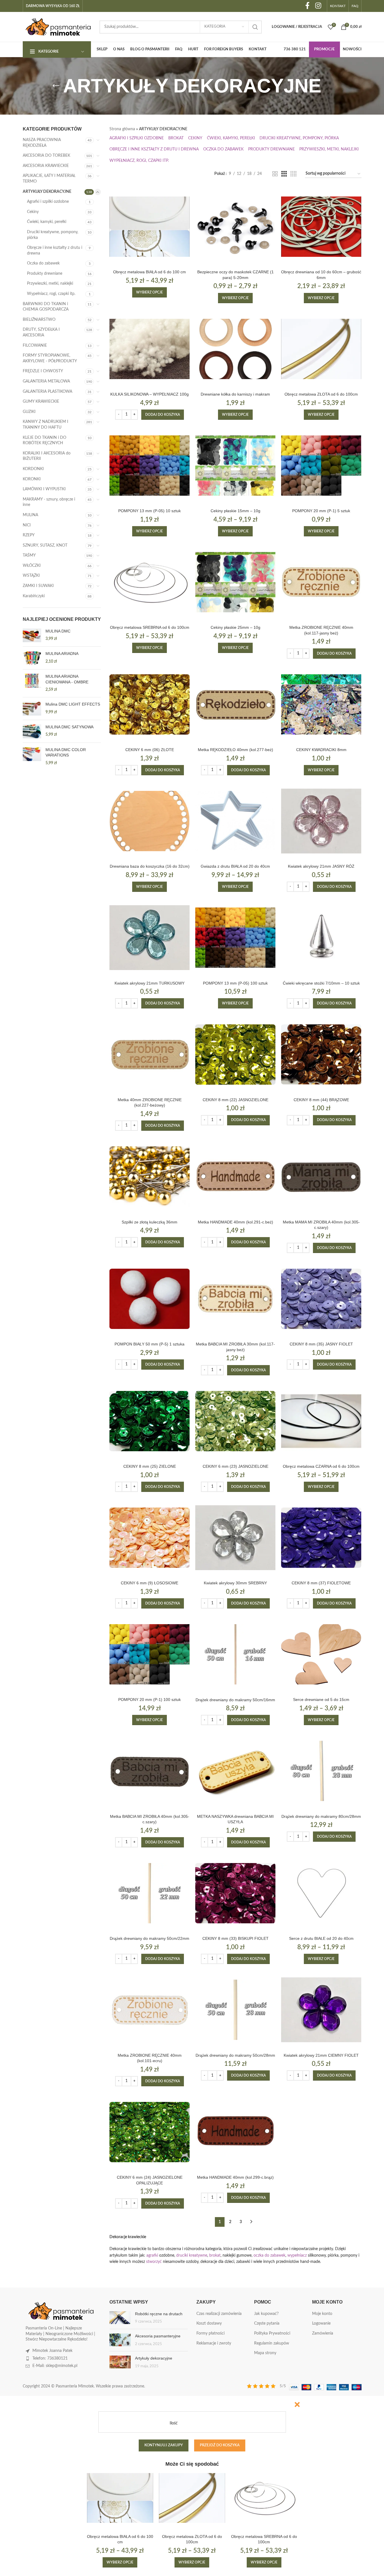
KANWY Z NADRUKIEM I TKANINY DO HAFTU (45, 425)
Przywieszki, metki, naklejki (50, 284)
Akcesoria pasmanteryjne (158, 2336)
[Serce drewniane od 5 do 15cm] (321, 1654)
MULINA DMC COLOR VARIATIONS (66, 752)
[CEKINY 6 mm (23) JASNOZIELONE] (235, 1421)
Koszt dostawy (209, 2323)
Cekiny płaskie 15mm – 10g (235, 511)
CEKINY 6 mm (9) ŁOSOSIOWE (150, 1583)
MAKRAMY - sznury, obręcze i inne (49, 502)
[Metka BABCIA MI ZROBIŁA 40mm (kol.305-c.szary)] (150, 1771)
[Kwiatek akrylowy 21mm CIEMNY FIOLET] (321, 2010)
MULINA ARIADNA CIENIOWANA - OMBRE (67, 679)
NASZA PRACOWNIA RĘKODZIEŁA (42, 143)
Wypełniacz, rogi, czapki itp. (51, 294)
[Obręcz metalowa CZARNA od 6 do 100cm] (321, 1421)
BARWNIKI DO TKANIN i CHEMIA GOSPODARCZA (46, 307)
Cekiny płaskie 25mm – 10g (235, 627)
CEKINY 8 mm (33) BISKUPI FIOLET (235, 1938)
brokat (215, 2255)
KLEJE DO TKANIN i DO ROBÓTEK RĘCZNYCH (44, 441)
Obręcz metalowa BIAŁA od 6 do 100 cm (150, 272)
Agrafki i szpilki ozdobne (48, 202)
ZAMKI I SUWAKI (38, 586)
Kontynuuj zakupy (164, 2445)
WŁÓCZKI (32, 566)
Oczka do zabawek (43, 263)
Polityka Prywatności (272, 2333)
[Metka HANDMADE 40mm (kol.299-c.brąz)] (235, 2132)
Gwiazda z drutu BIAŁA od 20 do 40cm (235, 866)
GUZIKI (29, 412)
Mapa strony (265, 2353)
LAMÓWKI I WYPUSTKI (44, 489)
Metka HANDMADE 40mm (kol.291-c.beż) (235, 1222)
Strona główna (122, 129)
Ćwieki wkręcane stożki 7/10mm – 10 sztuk (321, 983)
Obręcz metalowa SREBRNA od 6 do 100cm (150, 627)
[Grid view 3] (284, 174)
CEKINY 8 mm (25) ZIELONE (150, 1466)
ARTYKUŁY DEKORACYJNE (47, 192)
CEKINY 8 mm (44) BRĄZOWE (321, 1100)
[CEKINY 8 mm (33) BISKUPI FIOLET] (235, 1893)
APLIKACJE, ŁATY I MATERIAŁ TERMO (49, 179)
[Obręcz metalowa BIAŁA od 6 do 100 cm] (150, 227)
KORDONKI (33, 469)
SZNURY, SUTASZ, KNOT (45, 545)
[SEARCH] (255, 27)
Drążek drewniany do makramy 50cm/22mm (150, 1938)
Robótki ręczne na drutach (159, 2314)
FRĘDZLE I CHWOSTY (43, 371)
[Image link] (61, 2311)
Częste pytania (267, 2323)
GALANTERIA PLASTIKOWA (47, 392)
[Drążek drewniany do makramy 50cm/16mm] (235, 1654)
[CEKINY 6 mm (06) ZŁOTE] (150, 704)
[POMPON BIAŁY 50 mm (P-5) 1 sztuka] (150, 1299)
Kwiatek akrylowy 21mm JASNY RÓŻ (321, 866)
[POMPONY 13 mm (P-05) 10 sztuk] (150, 466)
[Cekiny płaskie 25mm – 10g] (235, 582)
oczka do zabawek (269, 2255)
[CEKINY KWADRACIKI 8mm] (321, 704)
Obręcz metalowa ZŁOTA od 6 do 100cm (321, 394)
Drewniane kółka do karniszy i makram (235, 394)
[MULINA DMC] (32, 635)
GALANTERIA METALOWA (46, 381)
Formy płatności (210, 2333)
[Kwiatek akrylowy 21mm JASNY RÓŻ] (321, 821)
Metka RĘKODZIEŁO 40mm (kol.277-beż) (235, 750)
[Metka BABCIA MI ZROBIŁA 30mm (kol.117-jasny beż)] (235, 1299)
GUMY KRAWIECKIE (41, 402)
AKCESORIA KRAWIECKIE (46, 166)
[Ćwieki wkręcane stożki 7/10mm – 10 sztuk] (321, 938)
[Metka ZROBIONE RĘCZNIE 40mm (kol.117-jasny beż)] (321, 582)
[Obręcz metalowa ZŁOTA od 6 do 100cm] (321, 349)
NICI (27, 525)
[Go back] (56, 86)
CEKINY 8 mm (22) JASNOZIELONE (235, 1100)
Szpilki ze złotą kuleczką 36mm (150, 1222)
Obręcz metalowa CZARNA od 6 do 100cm (321, 1466)
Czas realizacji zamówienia (219, 2314)
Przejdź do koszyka (220, 2445)
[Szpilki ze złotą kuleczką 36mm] (150, 1177)
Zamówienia (323, 2333)
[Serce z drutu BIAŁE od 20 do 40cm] (321, 1893)
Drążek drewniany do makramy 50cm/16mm (235, 1700)
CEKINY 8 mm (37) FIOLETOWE (321, 1583)
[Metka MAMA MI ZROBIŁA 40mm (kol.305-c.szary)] (321, 1177)
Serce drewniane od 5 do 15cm (321, 1700)
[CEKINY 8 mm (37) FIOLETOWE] (321, 1538)
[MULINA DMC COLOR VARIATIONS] (32, 757)
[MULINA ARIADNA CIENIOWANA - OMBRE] (32, 683)
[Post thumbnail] (120, 2318)
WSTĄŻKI (31, 576)
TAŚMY (29, 555)
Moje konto (322, 2314)
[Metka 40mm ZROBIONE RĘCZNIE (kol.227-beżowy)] (150, 1054)
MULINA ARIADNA (62, 654)
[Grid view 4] (293, 174)
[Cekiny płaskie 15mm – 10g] (235, 466)
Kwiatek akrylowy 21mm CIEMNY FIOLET (321, 2055)
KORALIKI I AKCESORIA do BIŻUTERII (47, 456)
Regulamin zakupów (272, 2343)
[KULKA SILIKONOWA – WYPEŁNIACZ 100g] (150, 349)
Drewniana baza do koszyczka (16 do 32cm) (150, 866)
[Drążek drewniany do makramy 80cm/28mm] (321, 1771)
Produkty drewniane (45, 274)
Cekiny (33, 212)
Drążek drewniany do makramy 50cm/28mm (235, 2055)
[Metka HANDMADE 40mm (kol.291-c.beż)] (235, 1177)
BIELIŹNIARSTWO (39, 320)
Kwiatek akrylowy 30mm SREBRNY (235, 1583)
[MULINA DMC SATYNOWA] (32, 731)
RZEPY (29, 535)
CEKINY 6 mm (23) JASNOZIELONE (235, 1466)
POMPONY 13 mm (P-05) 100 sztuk (235, 983)
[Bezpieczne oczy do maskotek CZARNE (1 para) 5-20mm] (235, 227)
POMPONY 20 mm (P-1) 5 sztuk (321, 511)
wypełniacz (297, 2255)
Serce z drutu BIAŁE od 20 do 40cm (321, 1938)
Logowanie (321, 2323)
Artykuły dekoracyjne (154, 2358)
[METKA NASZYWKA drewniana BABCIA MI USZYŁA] (235, 1771)
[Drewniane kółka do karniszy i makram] (235, 349)
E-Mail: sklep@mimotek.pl (55, 2366)
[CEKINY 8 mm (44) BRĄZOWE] (321, 1054)
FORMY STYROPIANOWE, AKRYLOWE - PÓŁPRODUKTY (50, 358)
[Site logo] (58, 27)
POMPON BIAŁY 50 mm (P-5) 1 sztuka (150, 1344)
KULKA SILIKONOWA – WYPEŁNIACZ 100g (150, 394)
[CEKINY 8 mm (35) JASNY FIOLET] (321, 1299)
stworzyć (154, 2262)
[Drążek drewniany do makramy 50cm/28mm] (235, 2010)
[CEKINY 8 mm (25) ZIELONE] (150, 1421)
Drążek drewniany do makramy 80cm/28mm (321, 1816)
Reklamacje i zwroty (214, 2343)
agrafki (152, 2255)
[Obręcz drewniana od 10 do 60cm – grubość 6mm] (321, 227)
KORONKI (32, 479)
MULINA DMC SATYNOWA (69, 727)
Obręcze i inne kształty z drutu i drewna (55, 251)
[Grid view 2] (275, 174)
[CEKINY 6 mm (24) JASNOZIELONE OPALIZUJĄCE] (150, 2132)
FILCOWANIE (35, 346)
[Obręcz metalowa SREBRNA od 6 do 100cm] (150, 582)
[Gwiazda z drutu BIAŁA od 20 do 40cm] (235, 821)
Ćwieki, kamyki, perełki (47, 222)
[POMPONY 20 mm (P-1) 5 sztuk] (321, 466)
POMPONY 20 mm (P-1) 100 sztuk (150, 1700)
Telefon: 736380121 (50, 2358)
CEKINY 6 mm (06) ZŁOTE (150, 750)
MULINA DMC (58, 631)
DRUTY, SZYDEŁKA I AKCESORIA (41, 332)
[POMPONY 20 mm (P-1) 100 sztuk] (150, 1654)
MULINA (30, 515)
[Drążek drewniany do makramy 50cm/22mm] (150, 1893)
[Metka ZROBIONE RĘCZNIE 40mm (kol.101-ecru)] (150, 2010)
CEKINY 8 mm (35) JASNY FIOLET (321, 1344)
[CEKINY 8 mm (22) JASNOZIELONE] (235, 1054)
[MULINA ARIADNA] (32, 658)
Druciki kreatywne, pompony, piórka (53, 235)
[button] (163, 415)
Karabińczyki (34, 596)
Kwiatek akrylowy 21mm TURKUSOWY (150, 983)
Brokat (176, 138)
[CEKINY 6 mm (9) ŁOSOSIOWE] (150, 1538)
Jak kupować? (266, 2314)
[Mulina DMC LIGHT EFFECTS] (32, 709)
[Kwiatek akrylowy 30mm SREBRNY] (235, 1538)
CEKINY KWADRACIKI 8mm (321, 750)
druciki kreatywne (192, 2255)
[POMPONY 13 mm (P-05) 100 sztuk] (235, 938)
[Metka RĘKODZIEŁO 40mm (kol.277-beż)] (235, 704)
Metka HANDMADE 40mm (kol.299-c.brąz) (235, 2177)
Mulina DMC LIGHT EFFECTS (73, 704)
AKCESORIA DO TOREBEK (46, 156)
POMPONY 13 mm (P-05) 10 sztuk (150, 511)
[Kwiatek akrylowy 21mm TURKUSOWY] (150, 938)
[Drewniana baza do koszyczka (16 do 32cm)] (150, 821)
